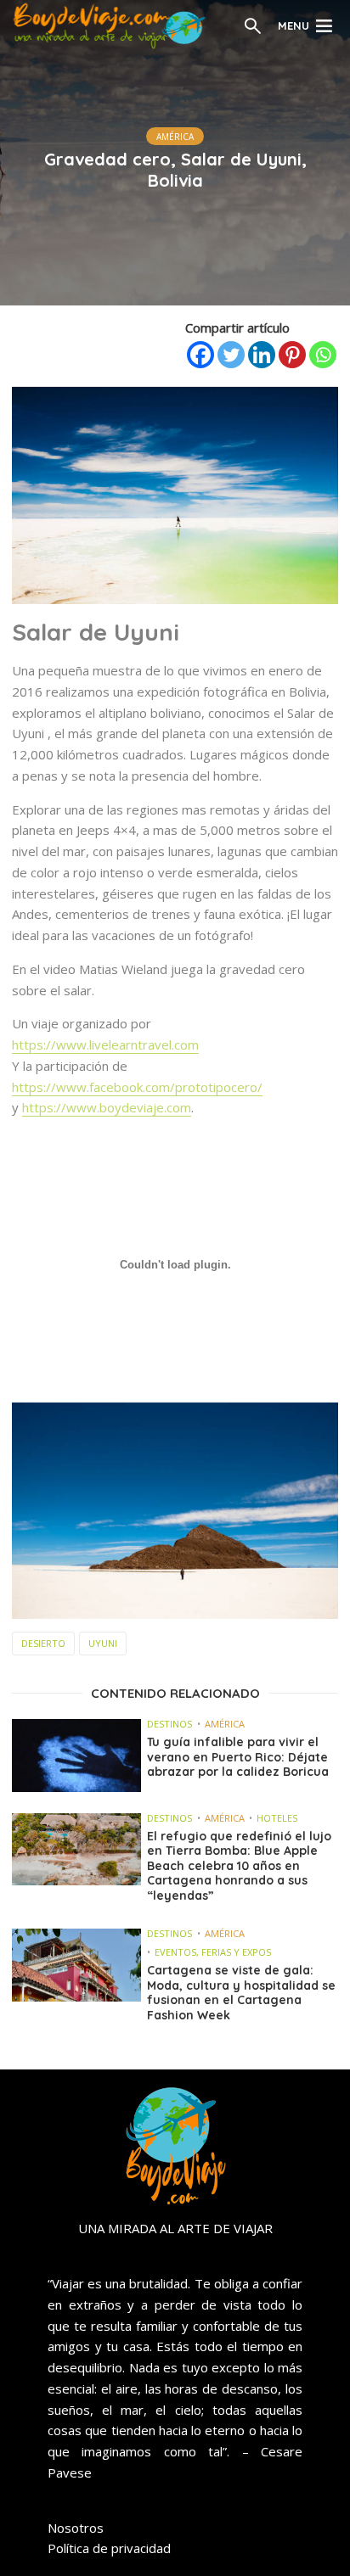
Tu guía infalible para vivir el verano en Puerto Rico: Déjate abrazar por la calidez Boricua (240, 1757)
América (175, 137)
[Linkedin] (262, 355)
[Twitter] (231, 355)
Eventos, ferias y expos (213, 1952)
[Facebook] (200, 355)
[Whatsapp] (323, 355)
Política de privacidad (109, 2548)
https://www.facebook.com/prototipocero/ (137, 1087)
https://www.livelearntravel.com (105, 1044)
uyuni (103, 1643)
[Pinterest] (292, 355)
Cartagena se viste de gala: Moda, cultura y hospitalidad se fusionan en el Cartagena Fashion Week (241, 1993)
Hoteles (277, 1818)
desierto (43, 1643)
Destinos (169, 1724)
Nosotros (76, 2528)
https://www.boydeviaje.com (107, 1107)
